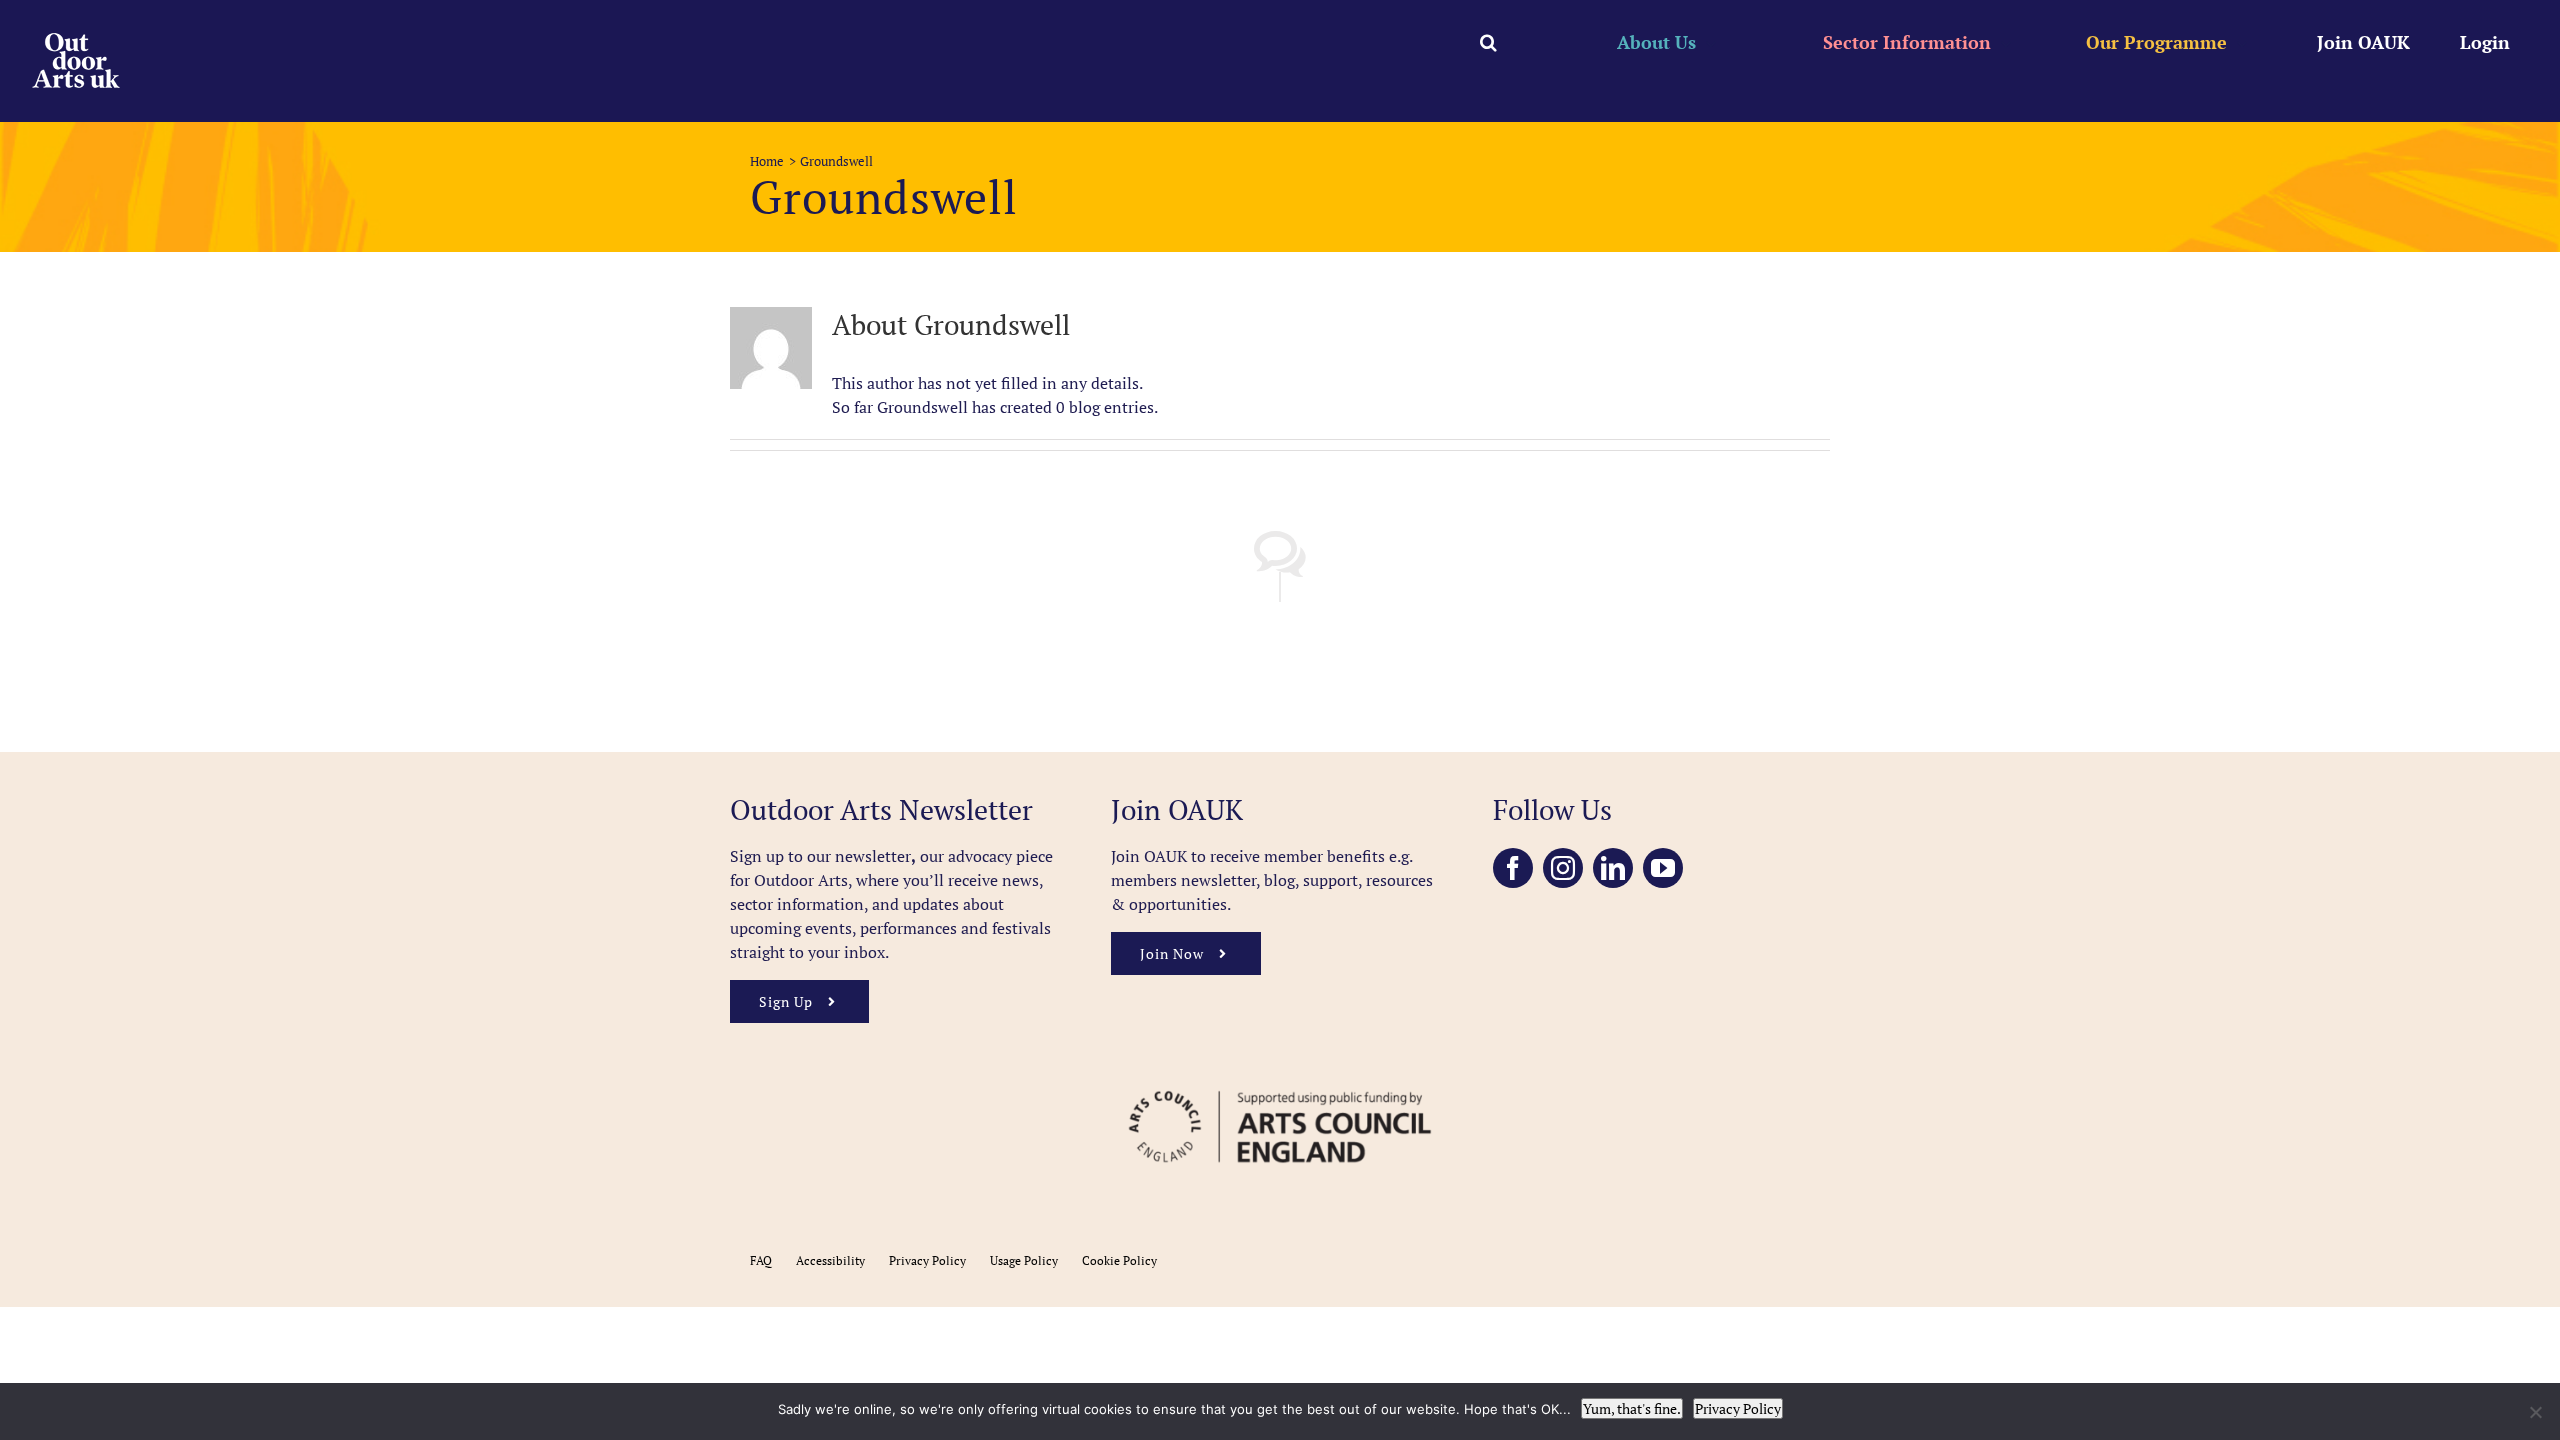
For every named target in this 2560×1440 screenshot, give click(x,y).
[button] (1488, 42)
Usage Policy (1024, 1260)
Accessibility (830, 1260)
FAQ (761, 1260)
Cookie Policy (1119, 1260)
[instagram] (1563, 868)
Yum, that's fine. (1632, 1408)
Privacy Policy (927, 1260)
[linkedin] (1613, 868)
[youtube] (1663, 868)
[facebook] (1513, 868)
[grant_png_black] (1279, 1081)
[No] (2535, 1412)
